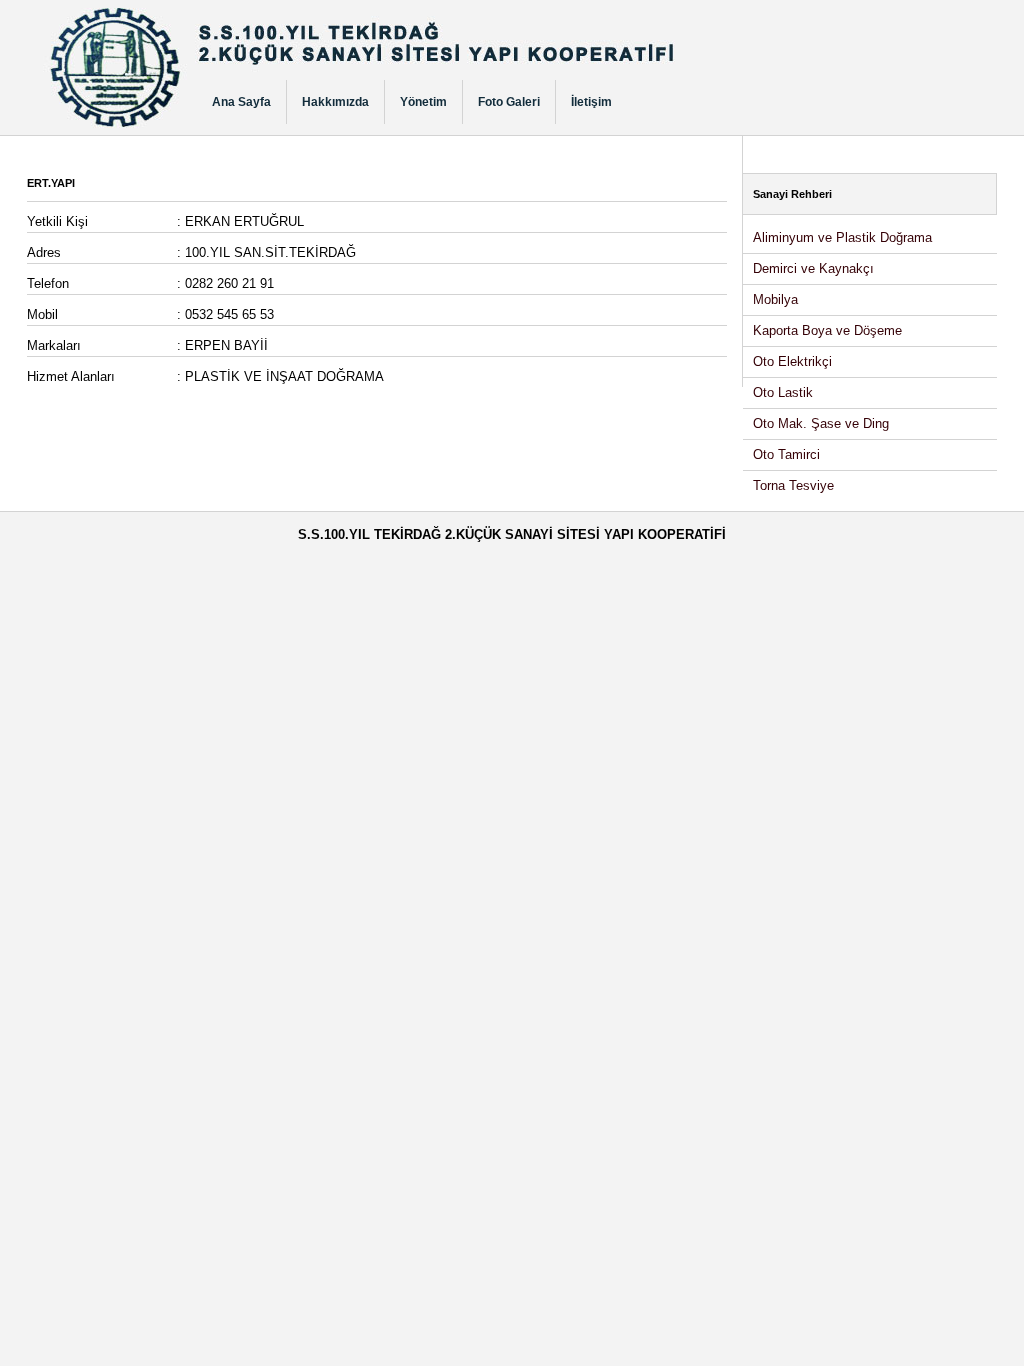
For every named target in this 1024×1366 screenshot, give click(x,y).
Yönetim (423, 102)
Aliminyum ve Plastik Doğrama (842, 237)
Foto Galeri (509, 102)
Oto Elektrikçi (792, 361)
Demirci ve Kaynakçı (813, 268)
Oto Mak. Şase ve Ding (821, 423)
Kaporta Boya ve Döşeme (827, 330)
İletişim (591, 102)
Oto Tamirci (786, 454)
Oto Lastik (783, 392)
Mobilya (775, 299)
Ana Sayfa (241, 102)
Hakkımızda (335, 102)
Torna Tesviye (793, 485)
